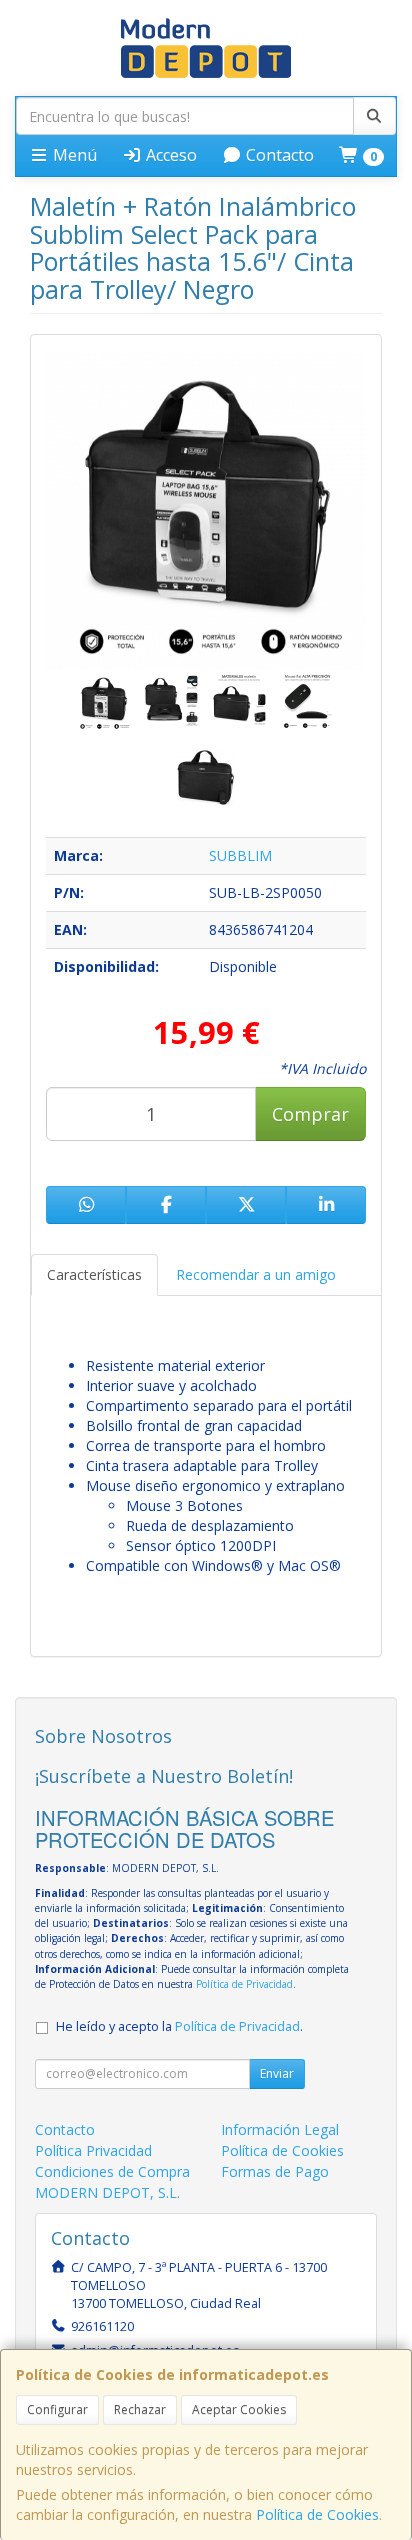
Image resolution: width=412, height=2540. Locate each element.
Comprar (310, 1114)
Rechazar (140, 2409)
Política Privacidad (93, 2150)
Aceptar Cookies (239, 2409)
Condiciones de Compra (112, 2171)
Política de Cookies (317, 2514)
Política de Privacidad (244, 1984)
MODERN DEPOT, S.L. (107, 2192)
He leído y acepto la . (179, 2026)
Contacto (278, 155)
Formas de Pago (275, 2171)
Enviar (277, 2073)
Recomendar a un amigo (256, 1274)
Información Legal (280, 2129)
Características (94, 1274)
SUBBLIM (240, 855)
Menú (73, 155)
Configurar (57, 2409)
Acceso (169, 155)
